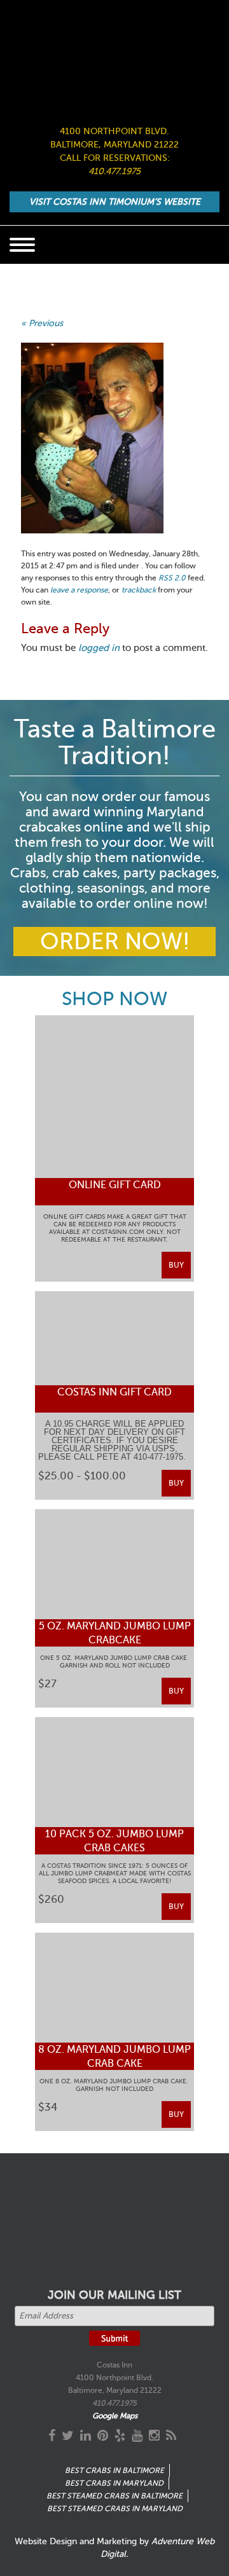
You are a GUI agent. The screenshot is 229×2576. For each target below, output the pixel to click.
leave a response (79, 590)
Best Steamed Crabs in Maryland (115, 2509)
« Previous (42, 323)
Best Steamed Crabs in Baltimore (114, 2496)
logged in (99, 648)
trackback (139, 590)
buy (176, 1265)
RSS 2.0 (172, 578)
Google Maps (115, 2416)
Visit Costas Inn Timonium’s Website (115, 202)
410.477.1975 (114, 171)
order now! (115, 942)
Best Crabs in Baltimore (114, 2470)
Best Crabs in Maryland (114, 2483)
